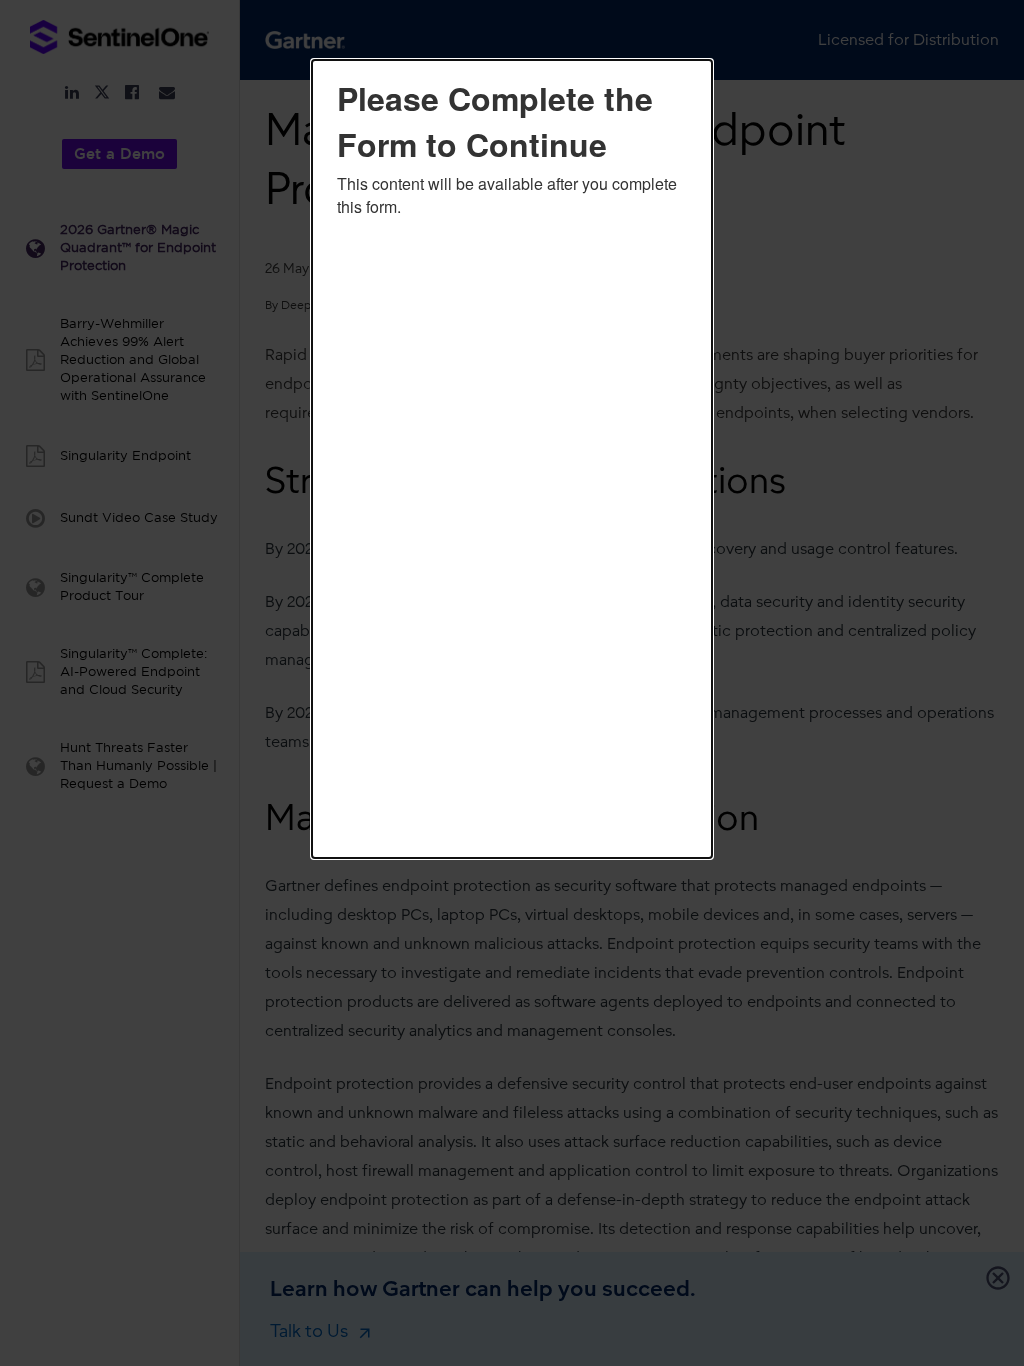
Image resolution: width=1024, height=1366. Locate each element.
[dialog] (512, 459)
